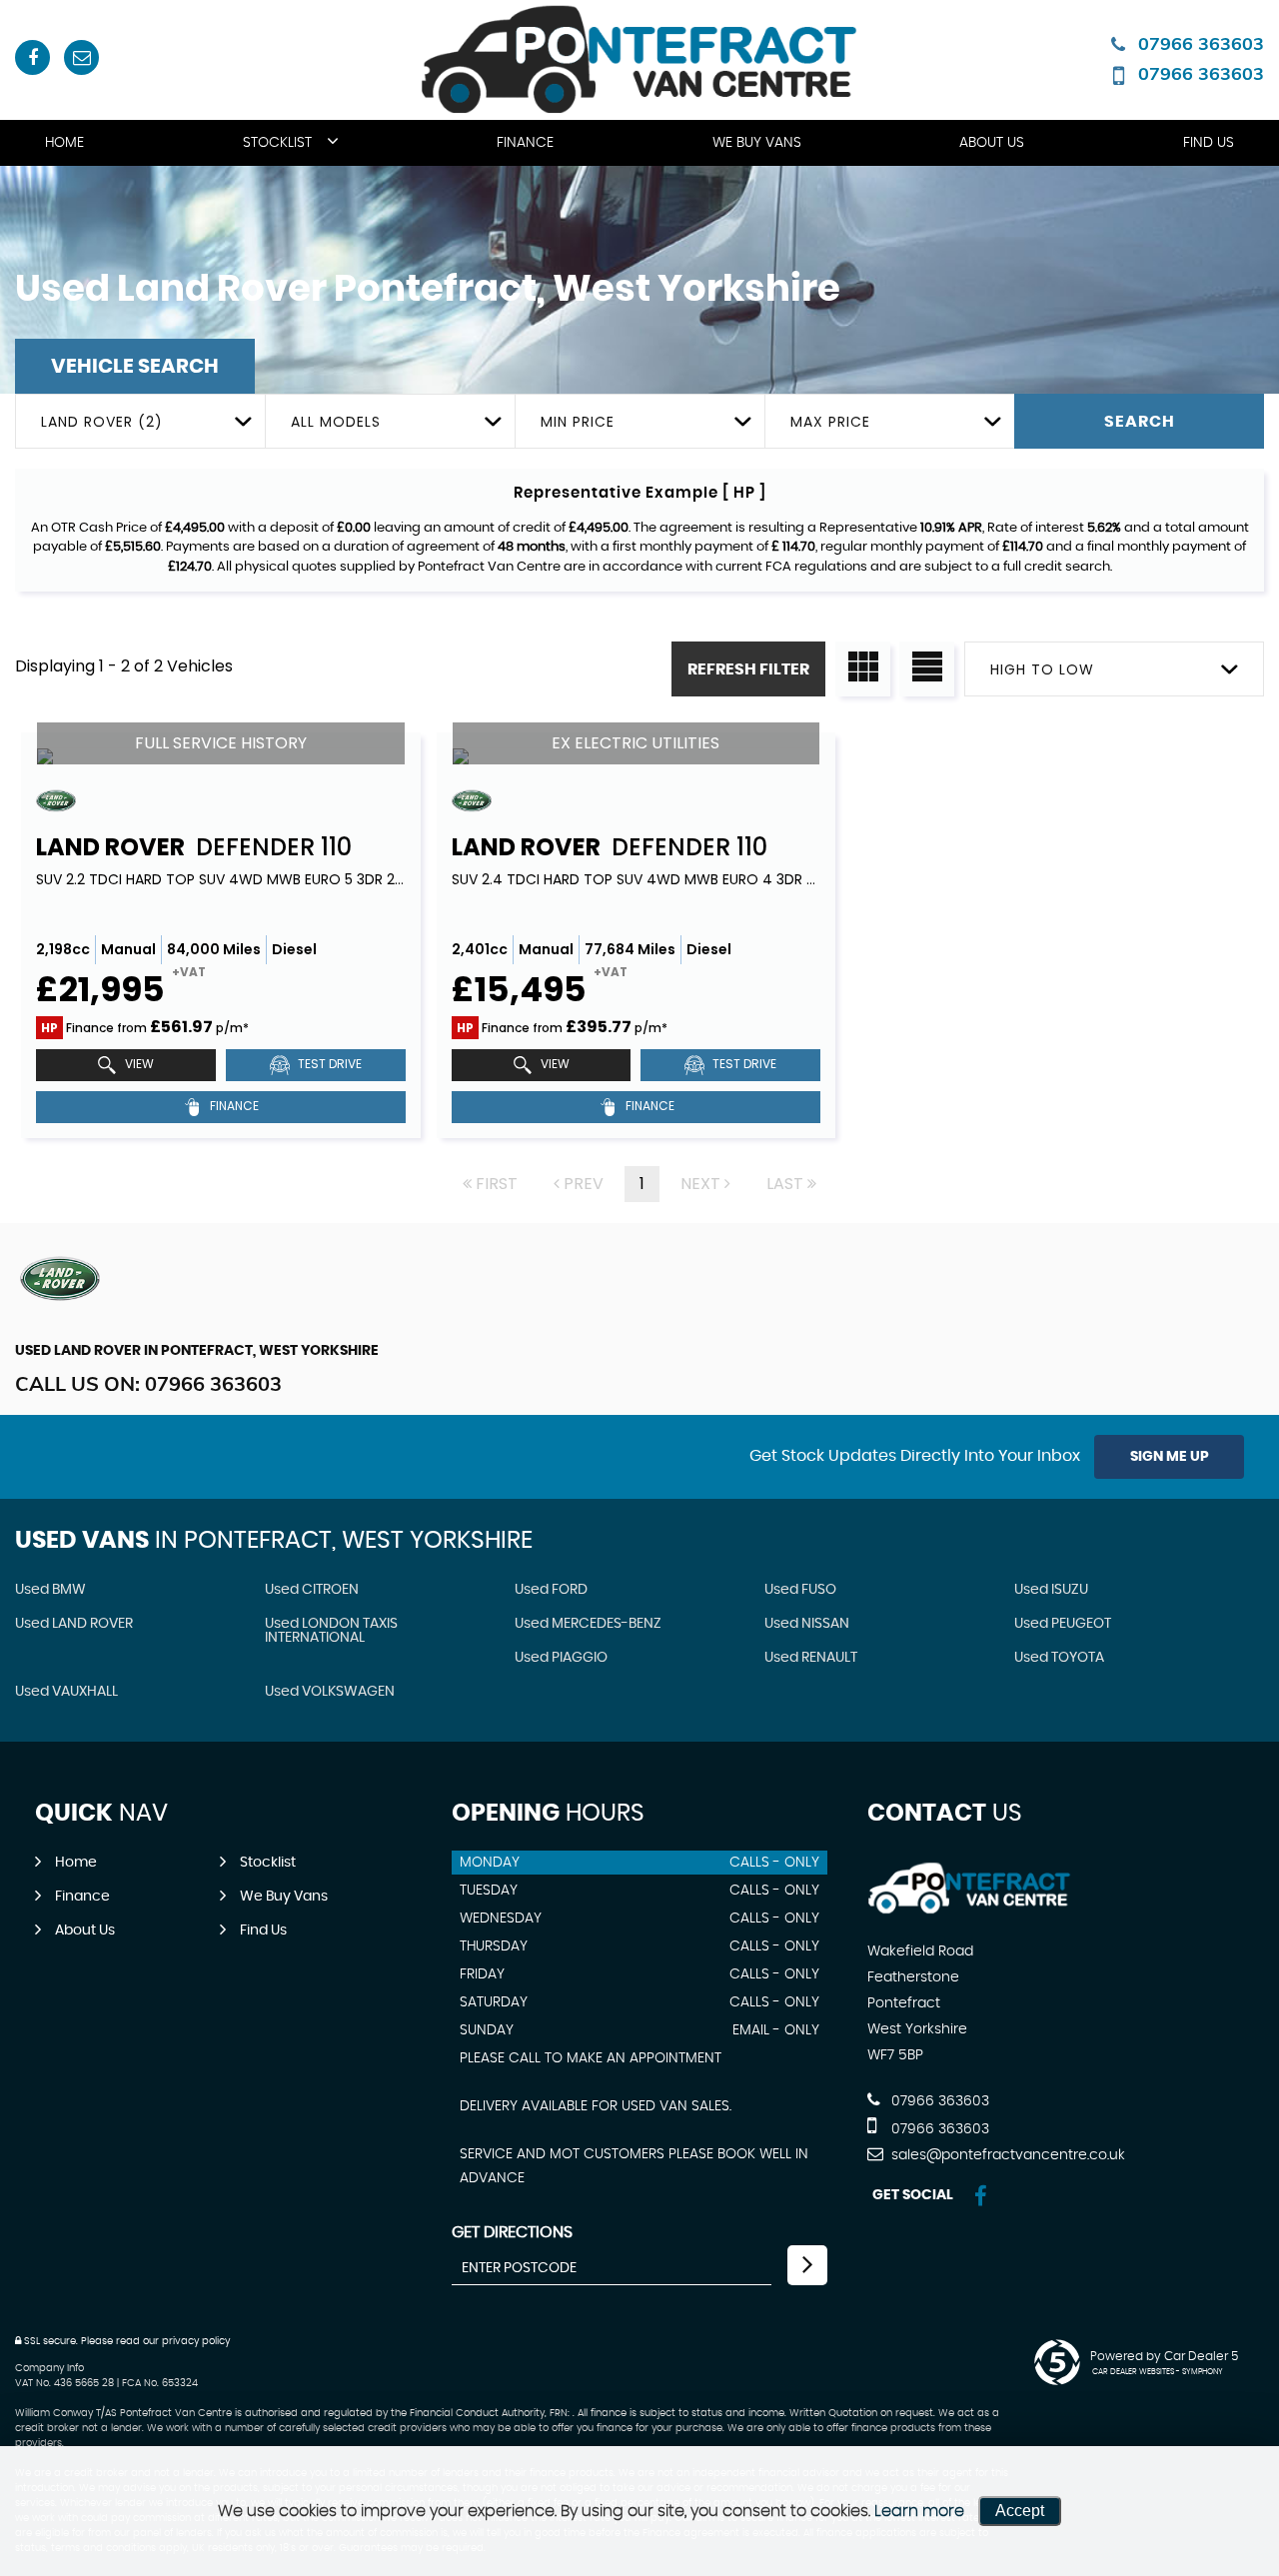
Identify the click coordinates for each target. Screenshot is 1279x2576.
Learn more (919, 2511)
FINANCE (233, 1106)
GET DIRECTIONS (512, 2232)
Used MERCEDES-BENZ (588, 1624)
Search (1140, 422)
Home (64, 143)
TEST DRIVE (328, 1064)
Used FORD (551, 1590)
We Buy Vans (757, 143)
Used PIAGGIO (561, 1658)
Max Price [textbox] (830, 422)
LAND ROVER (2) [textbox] (102, 422)
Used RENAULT (811, 1658)
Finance (525, 143)
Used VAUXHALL (66, 1692)
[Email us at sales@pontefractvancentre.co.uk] (81, 57)
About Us (992, 143)
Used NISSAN (807, 1624)
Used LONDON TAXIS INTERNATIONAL (331, 1631)
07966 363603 (1201, 43)
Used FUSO (800, 1590)
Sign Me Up (1170, 1457)
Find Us (1209, 143)
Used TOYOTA (1059, 1658)
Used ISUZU (1051, 1590)
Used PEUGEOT (1063, 1624)
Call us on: (148, 1383)
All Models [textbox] (336, 422)
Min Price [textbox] (578, 422)
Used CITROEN (312, 1590)
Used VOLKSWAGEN (330, 1692)
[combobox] (140, 421)
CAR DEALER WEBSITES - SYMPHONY (1158, 2372)
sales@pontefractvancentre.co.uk (1006, 2155)
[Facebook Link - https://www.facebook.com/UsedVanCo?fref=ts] (32, 57)
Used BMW (50, 1590)
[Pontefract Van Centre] (970, 1911)
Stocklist (277, 143)
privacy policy (196, 2341)
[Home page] (640, 59)
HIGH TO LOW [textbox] (1042, 669)
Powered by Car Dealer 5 (1164, 2356)
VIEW (138, 1064)
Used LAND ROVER (74, 1624)
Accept (1020, 2511)
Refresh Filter (748, 669)
